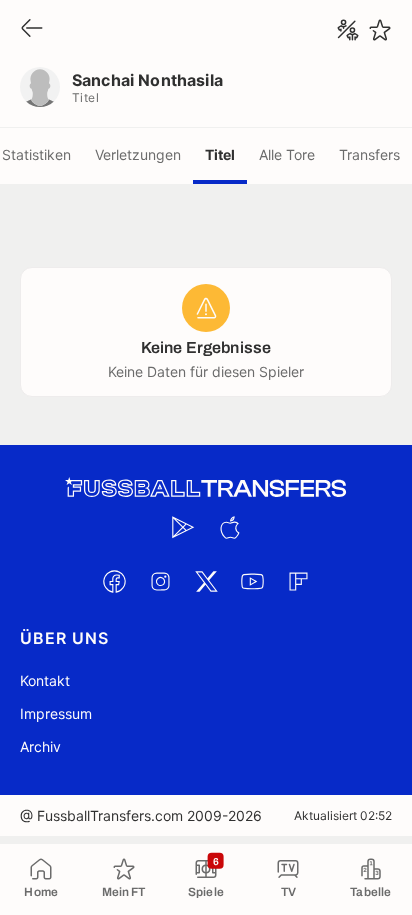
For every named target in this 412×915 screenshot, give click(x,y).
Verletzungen (138, 154)
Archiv (40, 746)
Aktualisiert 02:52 (343, 815)
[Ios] (229, 527)
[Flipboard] (298, 581)
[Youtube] (252, 581)
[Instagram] (160, 581)
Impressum (56, 713)
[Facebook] (114, 581)
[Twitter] (206, 581)
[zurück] (32, 29)
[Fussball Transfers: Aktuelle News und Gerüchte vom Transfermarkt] (206, 488)
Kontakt (45, 680)
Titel (220, 154)
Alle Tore (287, 154)
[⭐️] (380, 30)
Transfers (369, 154)
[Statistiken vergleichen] (348, 30)
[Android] (183, 527)
